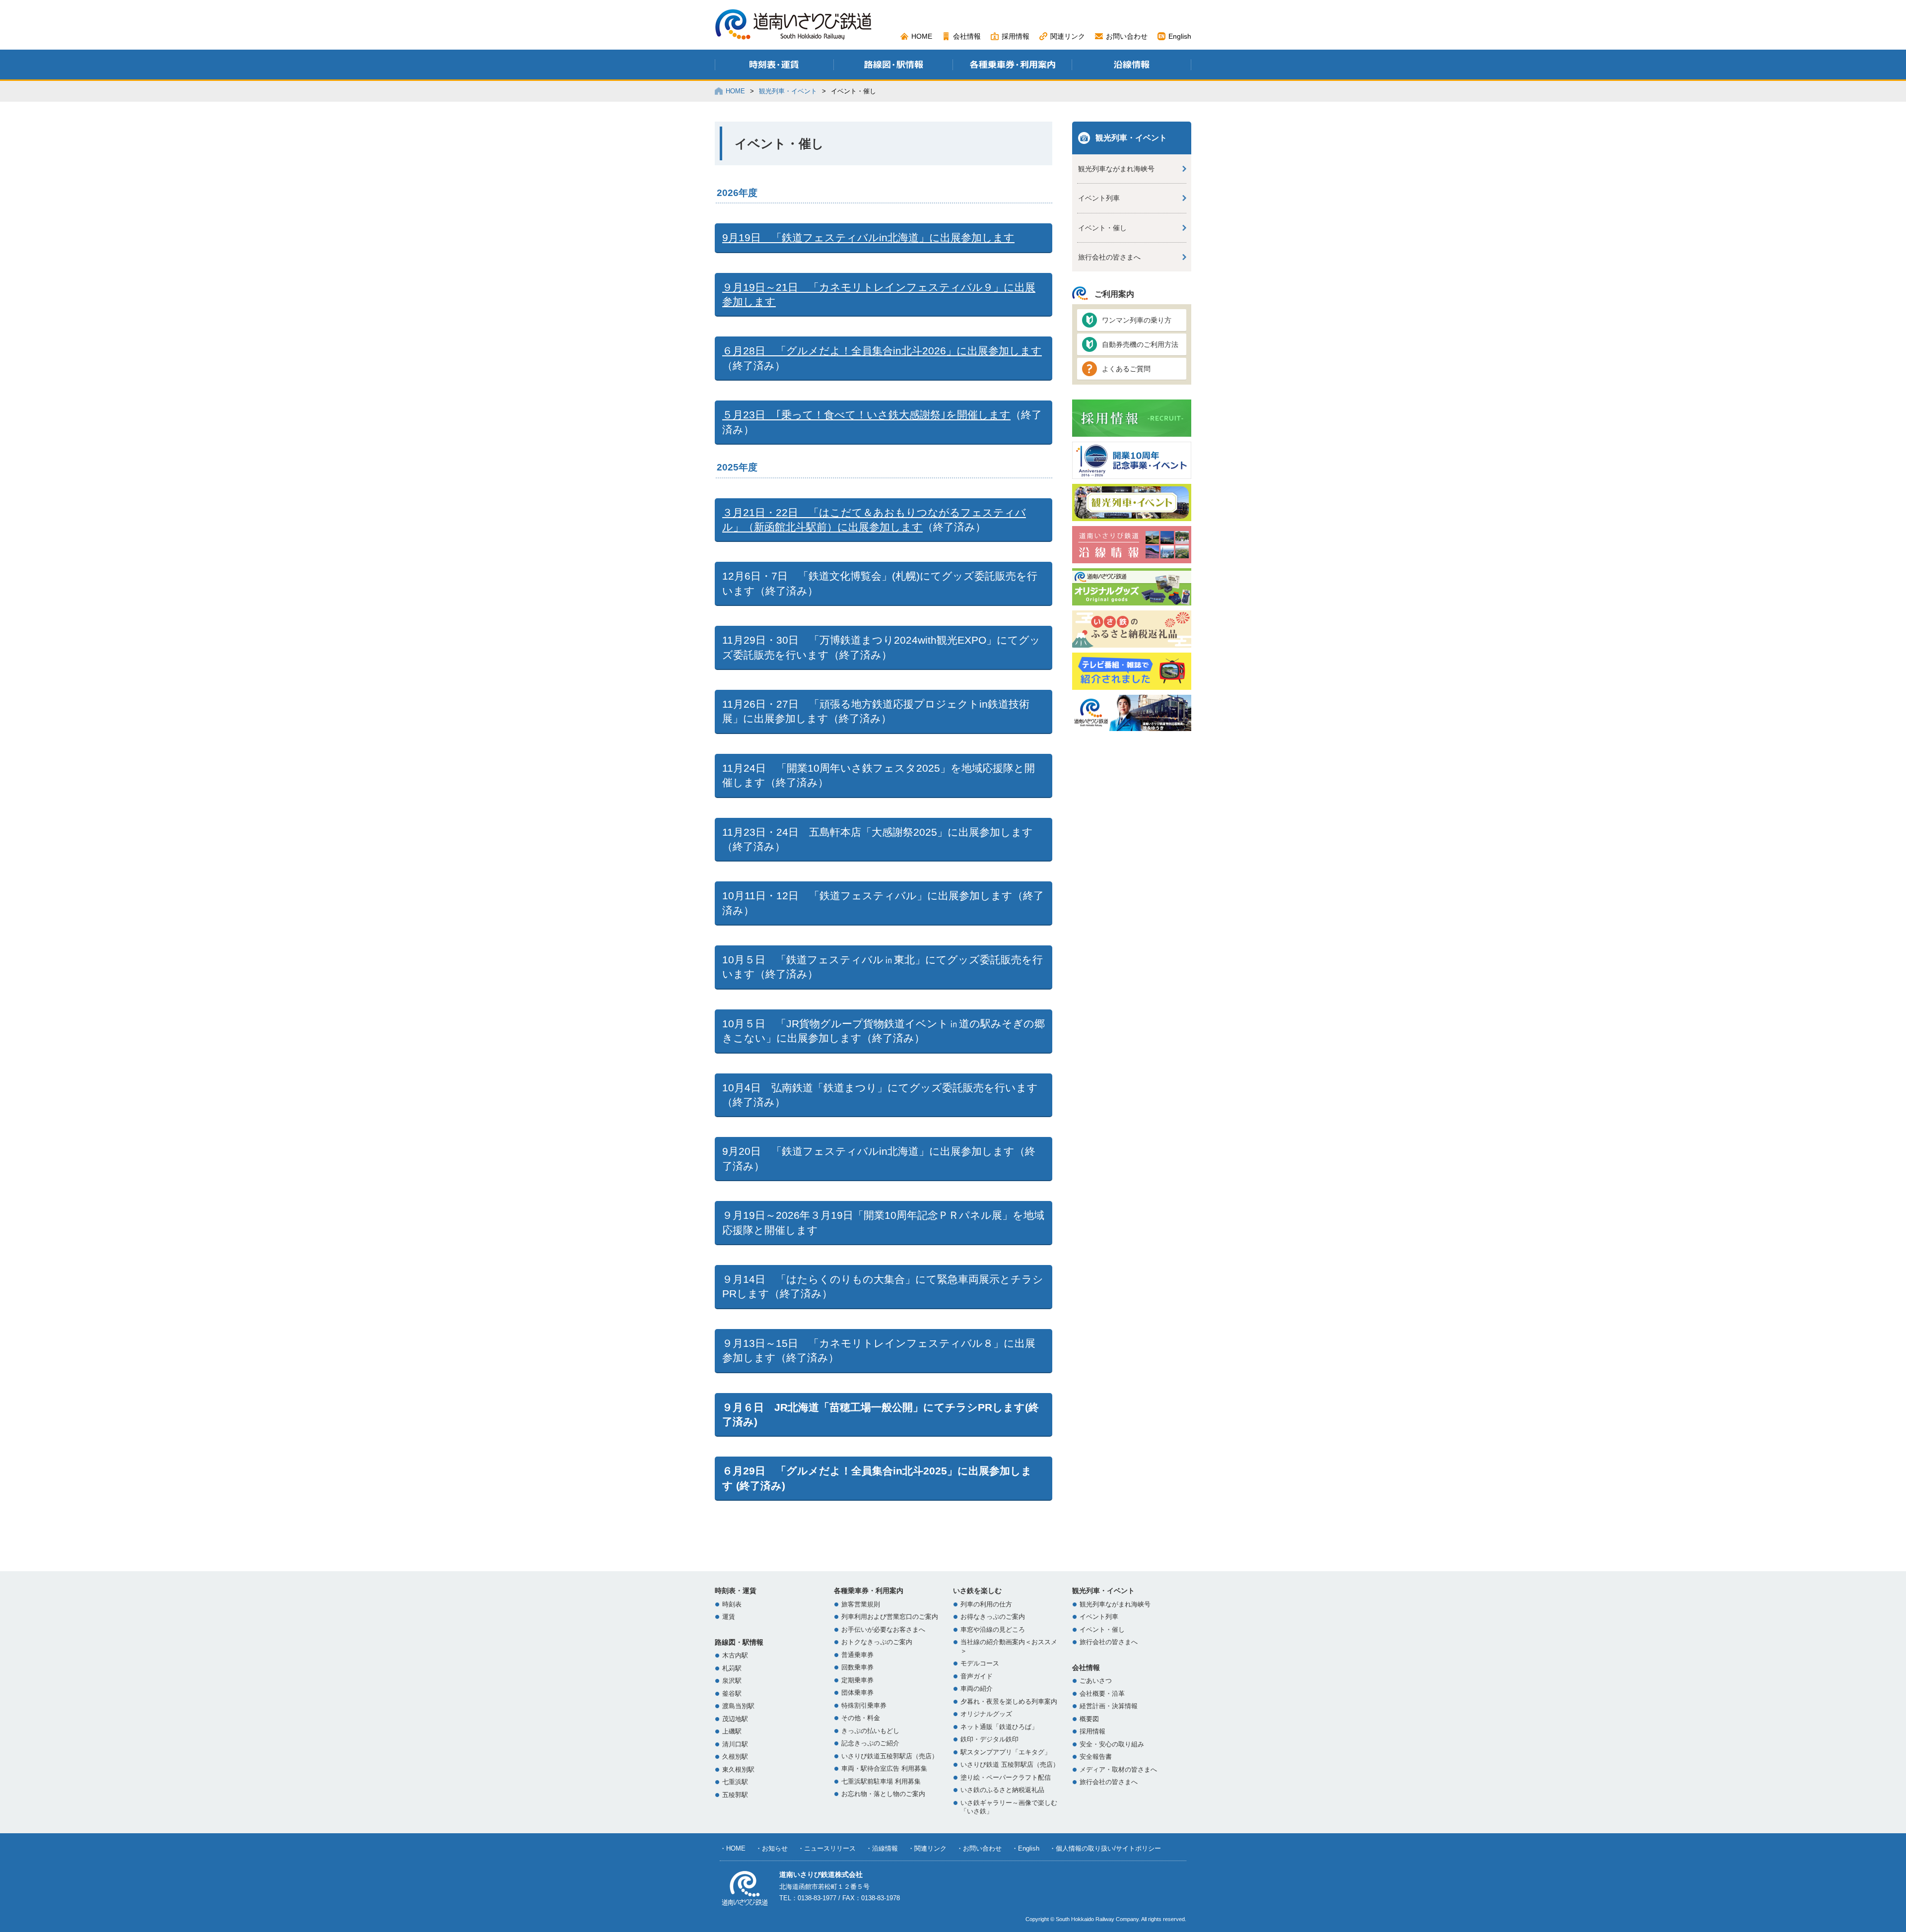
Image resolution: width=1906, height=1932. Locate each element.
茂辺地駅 (735, 1719)
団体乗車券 (857, 1693)
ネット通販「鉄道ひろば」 (999, 1727)
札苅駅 (732, 1668)
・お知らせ (772, 1848)
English (1180, 36)
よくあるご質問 (1126, 369)
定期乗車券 (857, 1680)
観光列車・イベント (788, 91)
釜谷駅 (732, 1694)
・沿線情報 (882, 1848)
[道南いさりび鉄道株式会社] (794, 36)
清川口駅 (735, 1744)
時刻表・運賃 (736, 1591)
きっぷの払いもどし (870, 1731)
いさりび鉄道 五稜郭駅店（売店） (1010, 1765)
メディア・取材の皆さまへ (1118, 1770)
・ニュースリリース (827, 1848)
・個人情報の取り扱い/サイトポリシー (1105, 1848)
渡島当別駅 (738, 1706)
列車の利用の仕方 (986, 1604)
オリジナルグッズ (986, 1714)
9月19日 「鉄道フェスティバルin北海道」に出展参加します (868, 237)
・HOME (733, 1848)
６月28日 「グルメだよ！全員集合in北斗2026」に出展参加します (882, 351)
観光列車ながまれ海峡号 (1116, 169)
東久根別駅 (738, 1770)
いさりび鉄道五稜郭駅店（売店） (890, 1756)
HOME (922, 36)
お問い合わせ (1127, 36)
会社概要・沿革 (1102, 1694)
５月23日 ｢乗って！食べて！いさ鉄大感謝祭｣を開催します (866, 415)
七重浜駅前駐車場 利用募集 (881, 1782)
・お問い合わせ (979, 1848)
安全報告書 (1096, 1757)
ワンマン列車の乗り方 (1137, 320)
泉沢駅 (732, 1681)
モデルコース (980, 1664)
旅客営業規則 (861, 1604)
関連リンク (1068, 36)
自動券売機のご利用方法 (1140, 344)
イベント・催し (1102, 228)
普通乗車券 (857, 1655)
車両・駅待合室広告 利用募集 (884, 1769)
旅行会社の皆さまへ (1109, 257)
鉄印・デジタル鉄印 (989, 1739)
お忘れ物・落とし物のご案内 (883, 1794)
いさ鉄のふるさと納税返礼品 (1002, 1790)
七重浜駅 (735, 1782)
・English (1025, 1848)
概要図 (1089, 1719)
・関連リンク (927, 1848)
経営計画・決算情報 (1109, 1706)
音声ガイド (977, 1676)
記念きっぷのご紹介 (870, 1743)
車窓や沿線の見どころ (993, 1630)
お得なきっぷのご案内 (993, 1617)
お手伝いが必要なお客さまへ (883, 1630)
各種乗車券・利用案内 (869, 1591)
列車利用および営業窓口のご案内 (890, 1617)
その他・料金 (861, 1718)
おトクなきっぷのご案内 (877, 1642)
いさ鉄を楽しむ (977, 1591)
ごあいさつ (1096, 1681)
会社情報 (967, 36)
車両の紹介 (977, 1689)
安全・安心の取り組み (1112, 1744)
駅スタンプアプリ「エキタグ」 (1006, 1752)
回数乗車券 (857, 1667)
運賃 (729, 1617)
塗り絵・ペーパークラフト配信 (1006, 1778)
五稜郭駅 (735, 1795)
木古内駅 (735, 1656)
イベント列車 (1099, 198)
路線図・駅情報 (739, 1642)
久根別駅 (735, 1757)
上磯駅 (732, 1732)
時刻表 (732, 1604)
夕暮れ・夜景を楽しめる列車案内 (1009, 1702)
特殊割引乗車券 (864, 1706)
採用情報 (1016, 36)
